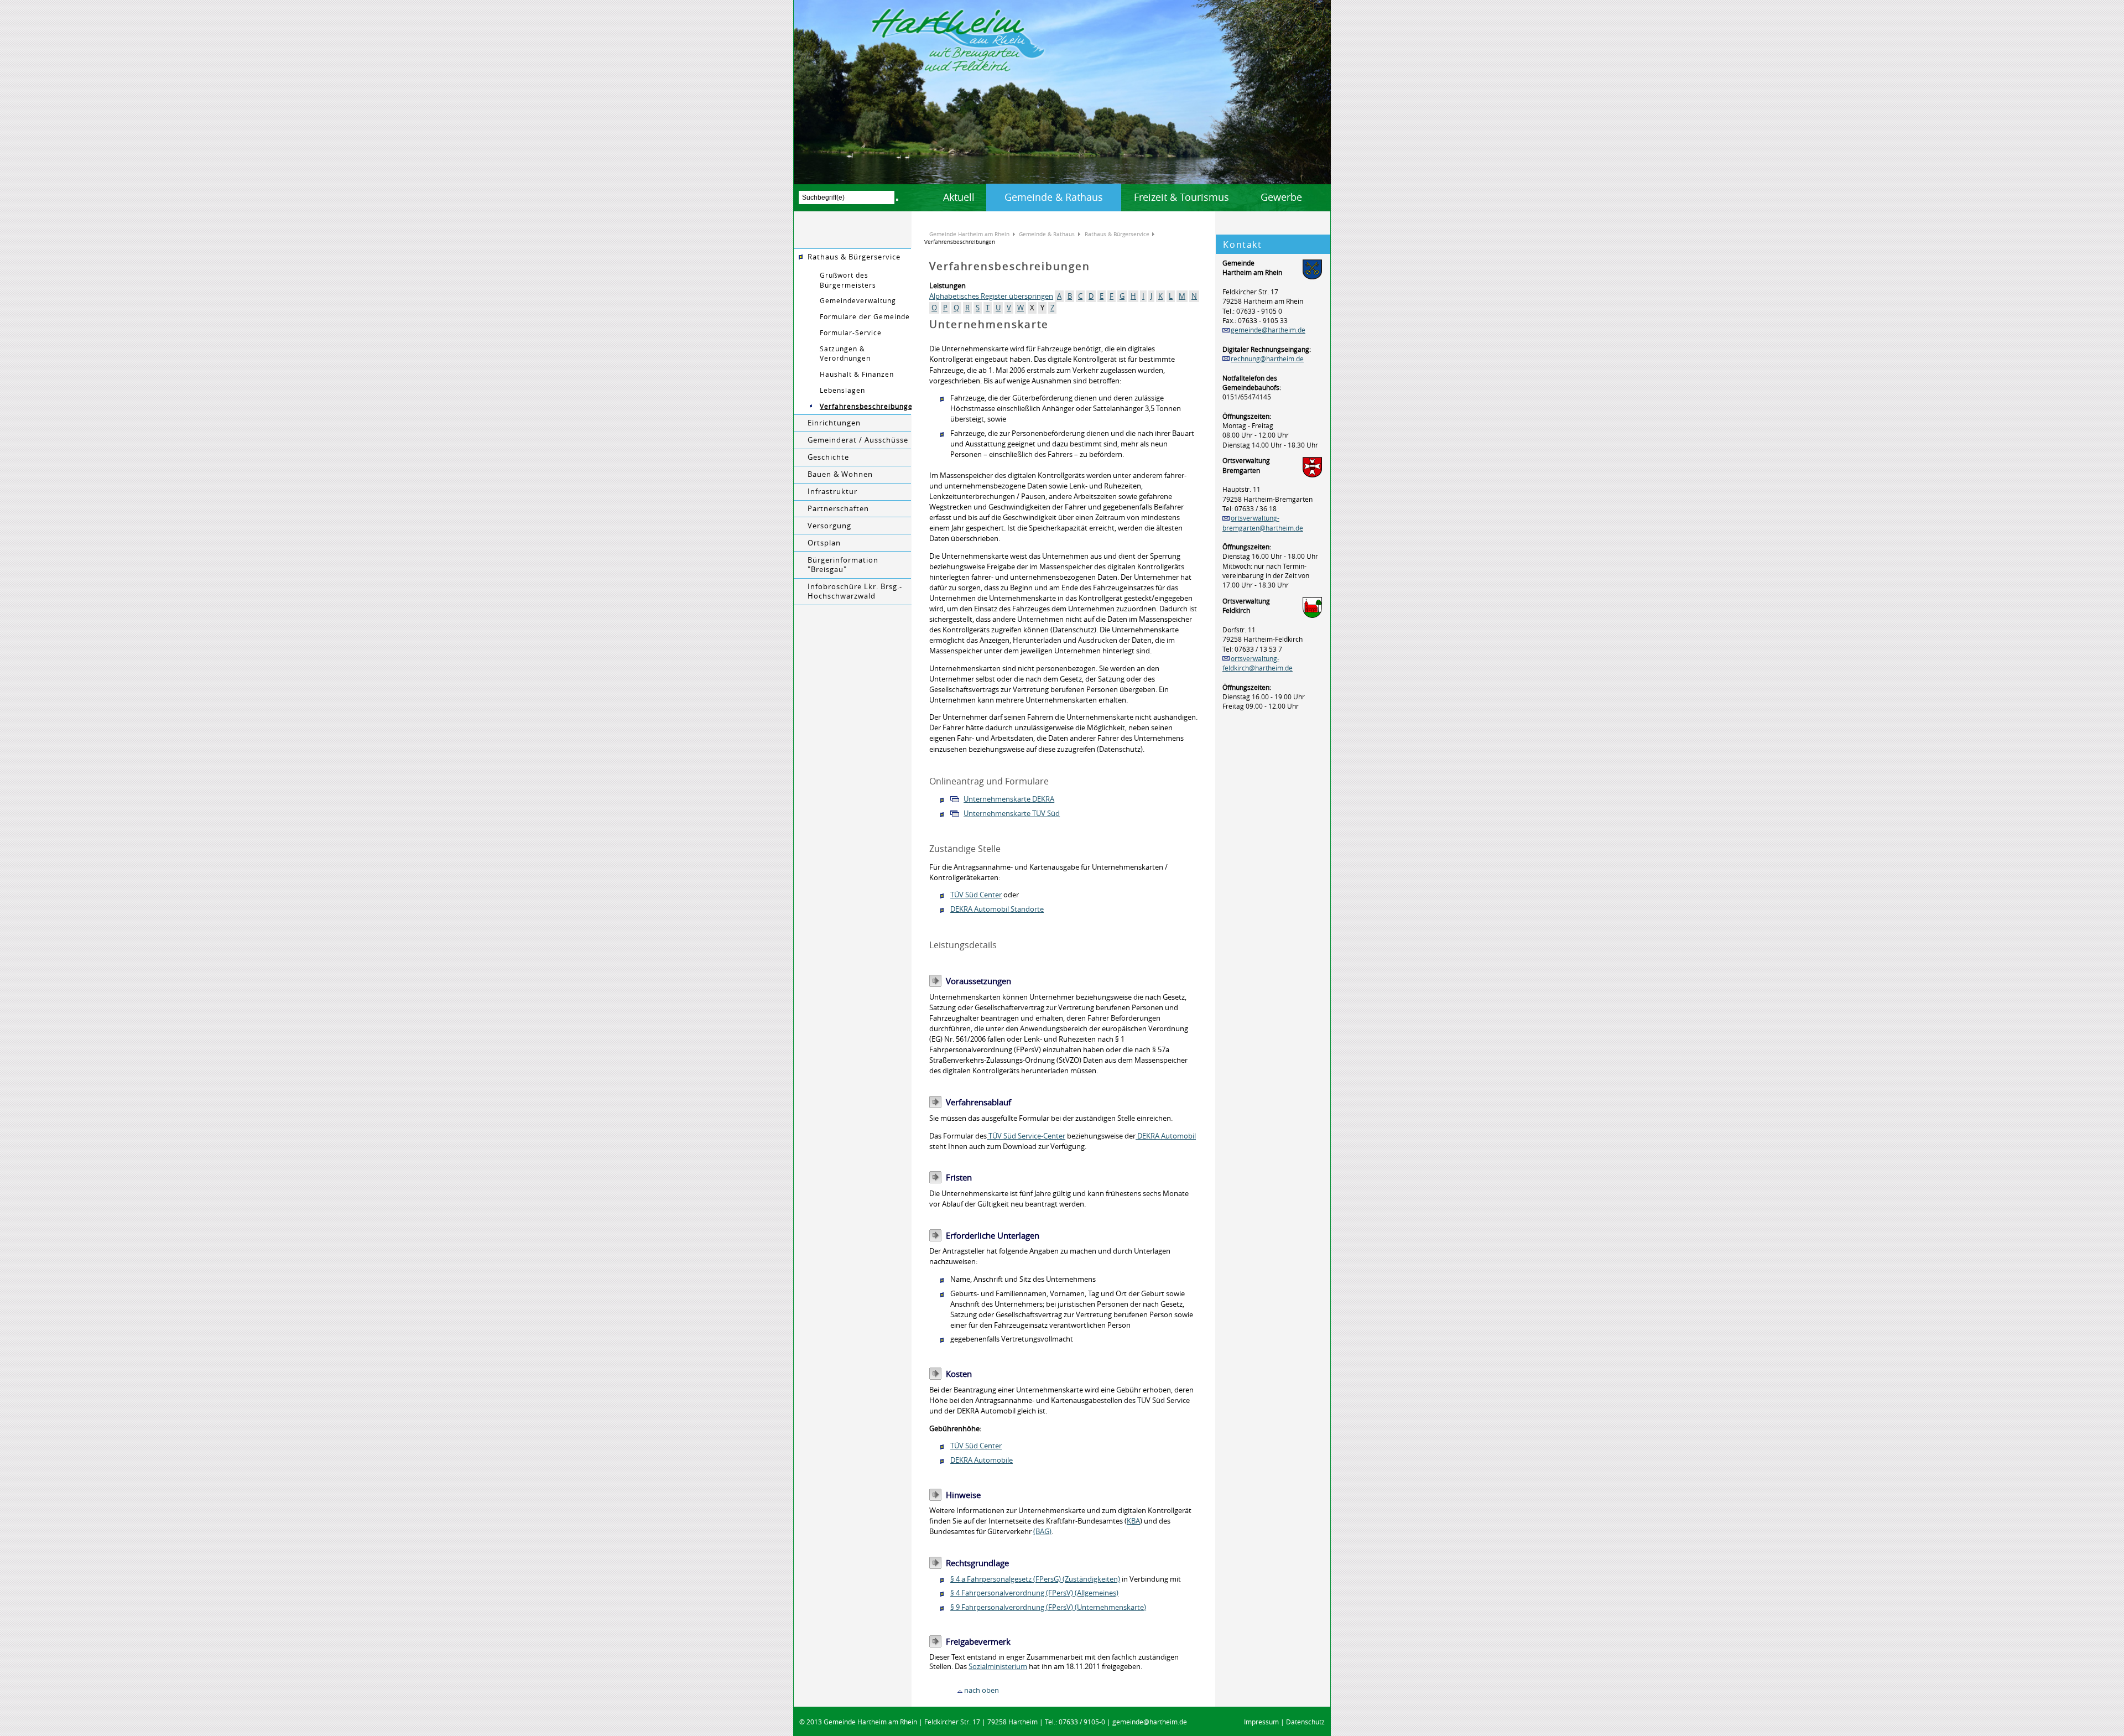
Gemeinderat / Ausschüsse (858, 440)
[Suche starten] (897, 200)
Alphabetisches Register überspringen (991, 296)
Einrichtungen (834, 423)
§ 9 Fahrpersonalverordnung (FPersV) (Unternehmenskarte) (1048, 1607)
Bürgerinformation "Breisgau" (843, 565)
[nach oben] (960, 1690)
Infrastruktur (832, 492)
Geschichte (828, 457)
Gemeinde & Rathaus (1054, 197)
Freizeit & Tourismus (1181, 197)
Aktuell (959, 197)
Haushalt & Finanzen (857, 374)
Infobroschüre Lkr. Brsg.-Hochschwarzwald (855, 591)
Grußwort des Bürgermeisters (848, 280)
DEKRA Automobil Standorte (997, 909)
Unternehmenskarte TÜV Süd (1012, 814)
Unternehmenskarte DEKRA (1009, 799)
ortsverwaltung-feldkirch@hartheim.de (1258, 663)
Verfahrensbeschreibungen (866, 406)
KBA (1133, 1521)
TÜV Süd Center (976, 895)
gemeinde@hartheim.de (1268, 330)
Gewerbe (1281, 197)
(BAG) (1042, 1532)
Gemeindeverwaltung (858, 301)
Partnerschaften (838, 509)
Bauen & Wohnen (840, 474)
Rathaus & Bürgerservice (854, 257)
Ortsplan (824, 543)
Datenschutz (1305, 1722)
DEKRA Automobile (982, 1460)
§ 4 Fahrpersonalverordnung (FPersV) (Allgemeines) (1034, 1593)
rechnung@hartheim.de (1267, 359)
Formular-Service (851, 333)
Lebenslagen (842, 390)
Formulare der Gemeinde (865, 317)
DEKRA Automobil (1166, 1136)
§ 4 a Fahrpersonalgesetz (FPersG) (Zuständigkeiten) (1035, 1579)
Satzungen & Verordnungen (845, 354)
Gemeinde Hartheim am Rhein (969, 234)
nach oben (982, 1690)
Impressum (1261, 1722)
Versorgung (829, 526)
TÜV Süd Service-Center (1026, 1136)
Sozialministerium (998, 1667)
